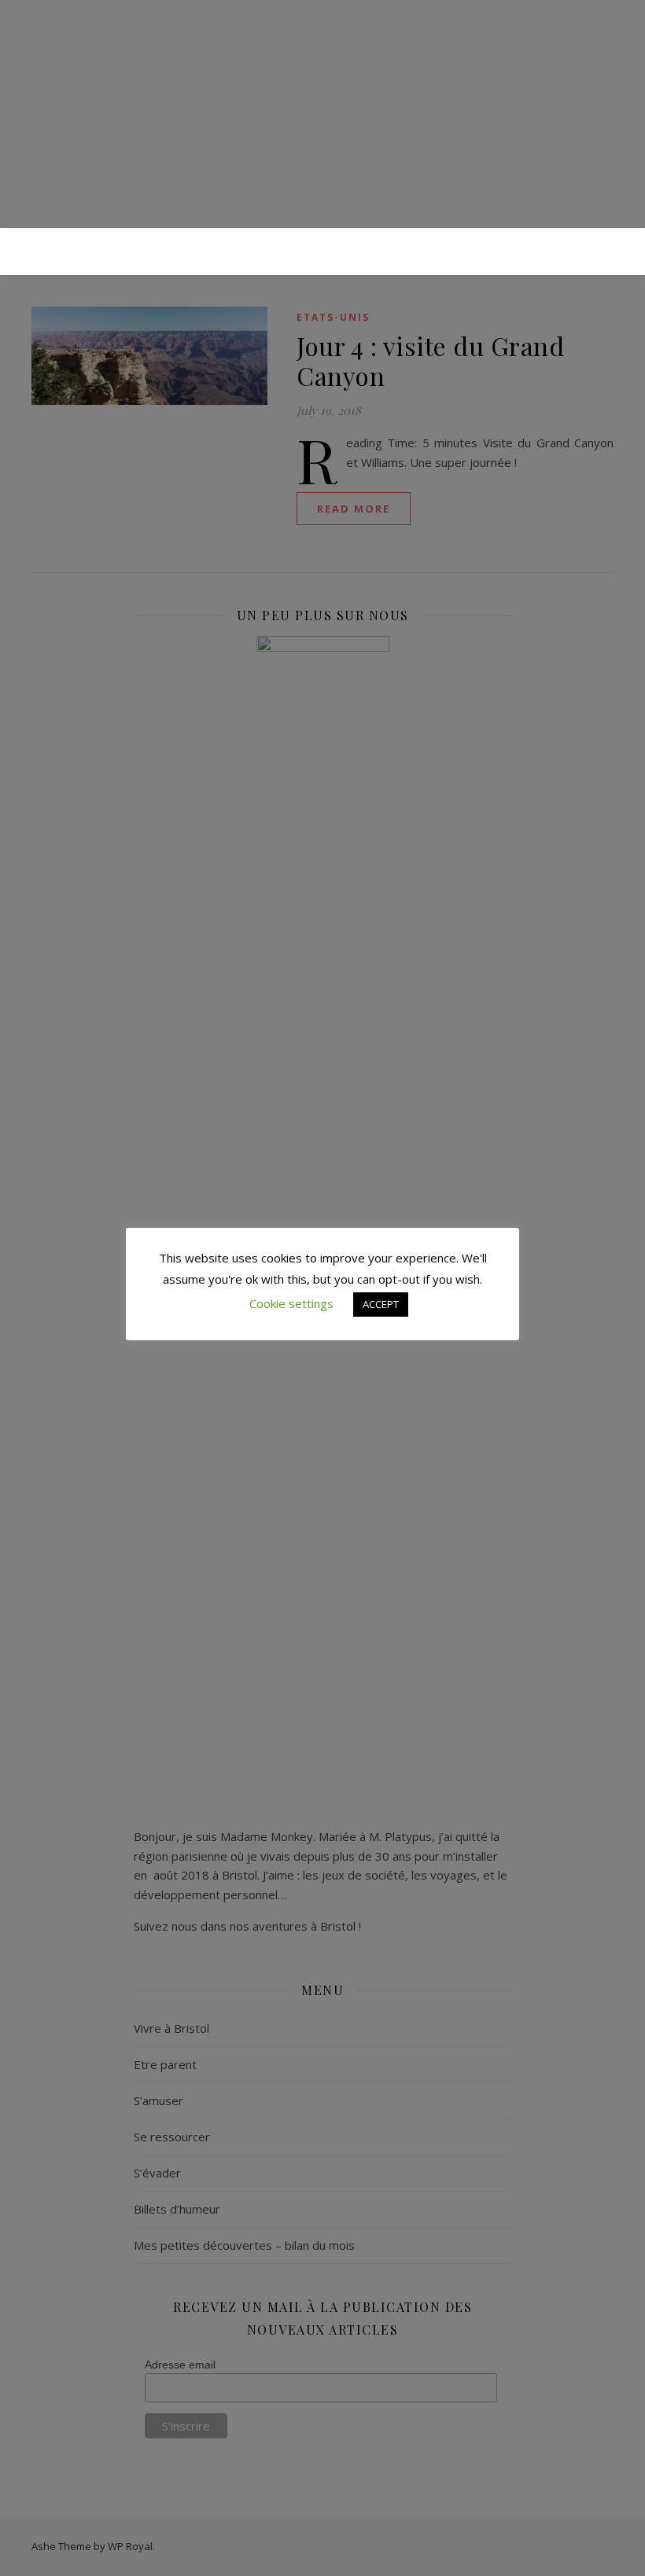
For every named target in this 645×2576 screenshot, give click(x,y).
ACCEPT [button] (381, 1304)
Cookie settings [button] (291, 1303)
